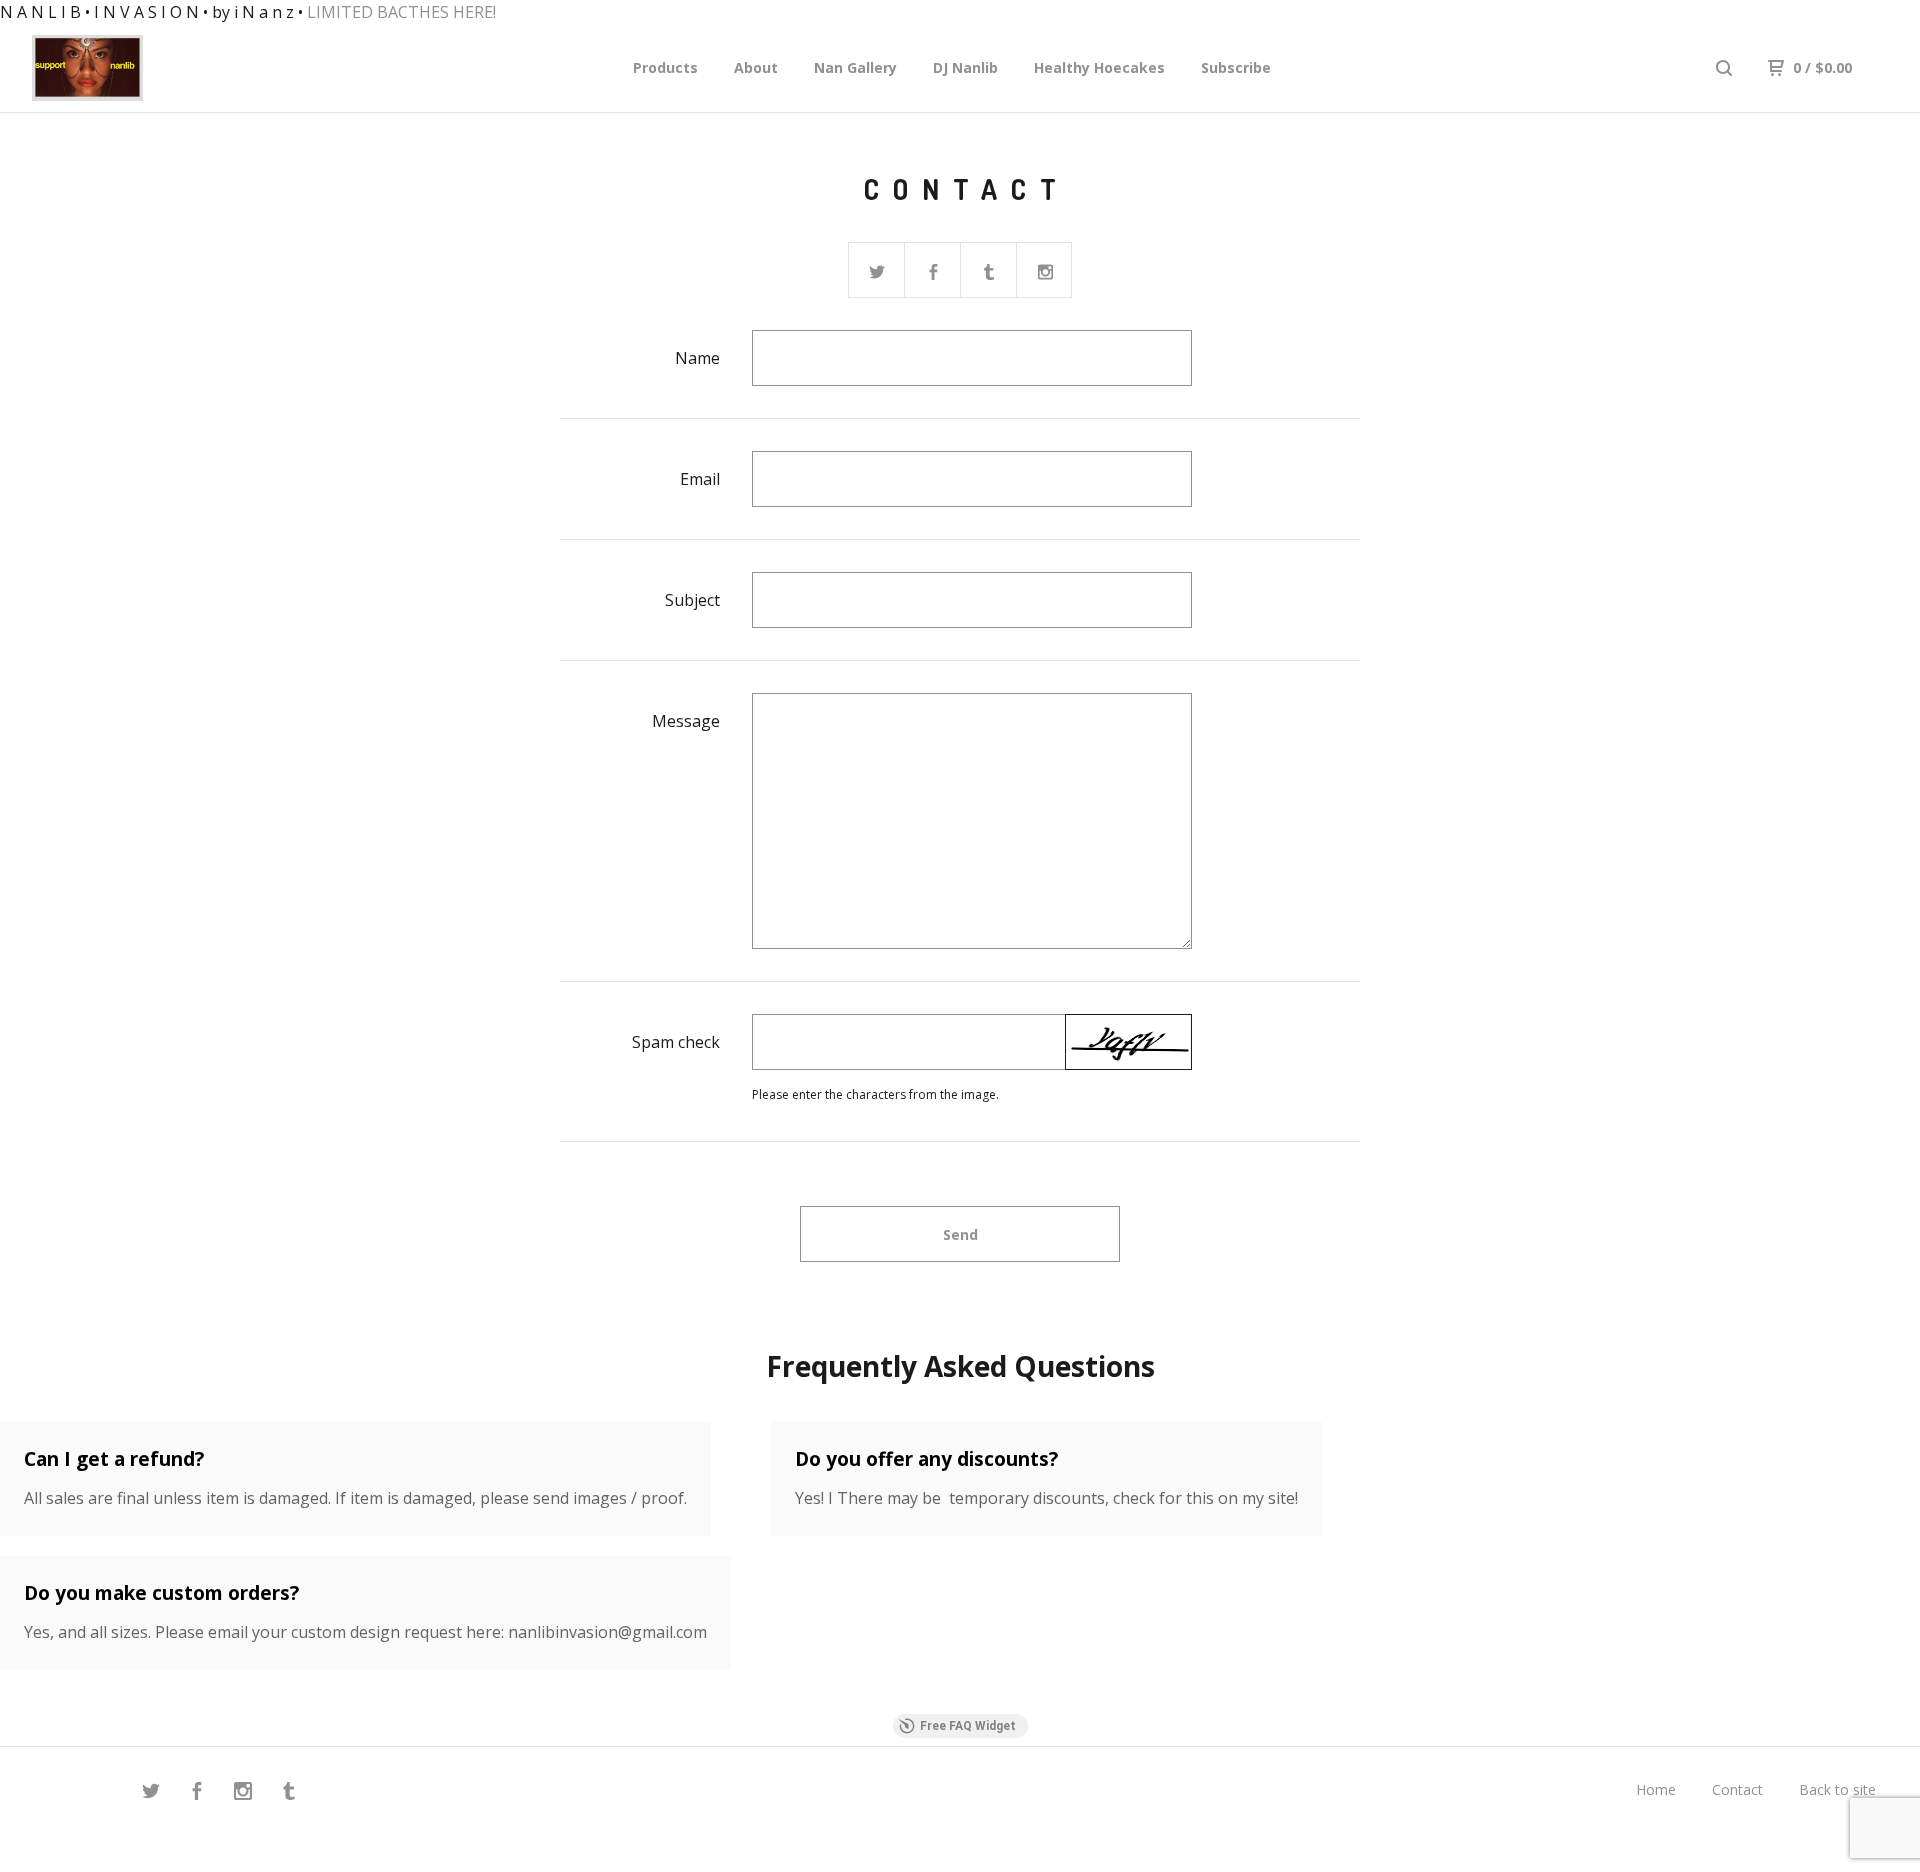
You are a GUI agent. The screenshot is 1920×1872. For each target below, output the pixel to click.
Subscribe (1236, 67)
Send (960, 1234)
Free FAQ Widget (968, 1726)
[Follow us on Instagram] (1045, 271)
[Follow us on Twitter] (877, 271)
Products (665, 67)
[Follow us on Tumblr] (989, 271)
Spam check (676, 1042)
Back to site (1837, 1789)
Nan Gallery (855, 67)
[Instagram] (243, 1793)
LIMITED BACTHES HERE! (401, 12)
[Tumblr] (289, 1793)
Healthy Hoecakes (1099, 67)
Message (686, 721)
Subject (692, 600)
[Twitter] (151, 1793)
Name (697, 358)
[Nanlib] (136, 68)
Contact (1737, 1789)
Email (700, 479)
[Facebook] (197, 1793)
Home (1656, 1789)
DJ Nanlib (965, 67)
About (756, 67)
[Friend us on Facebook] (933, 271)
